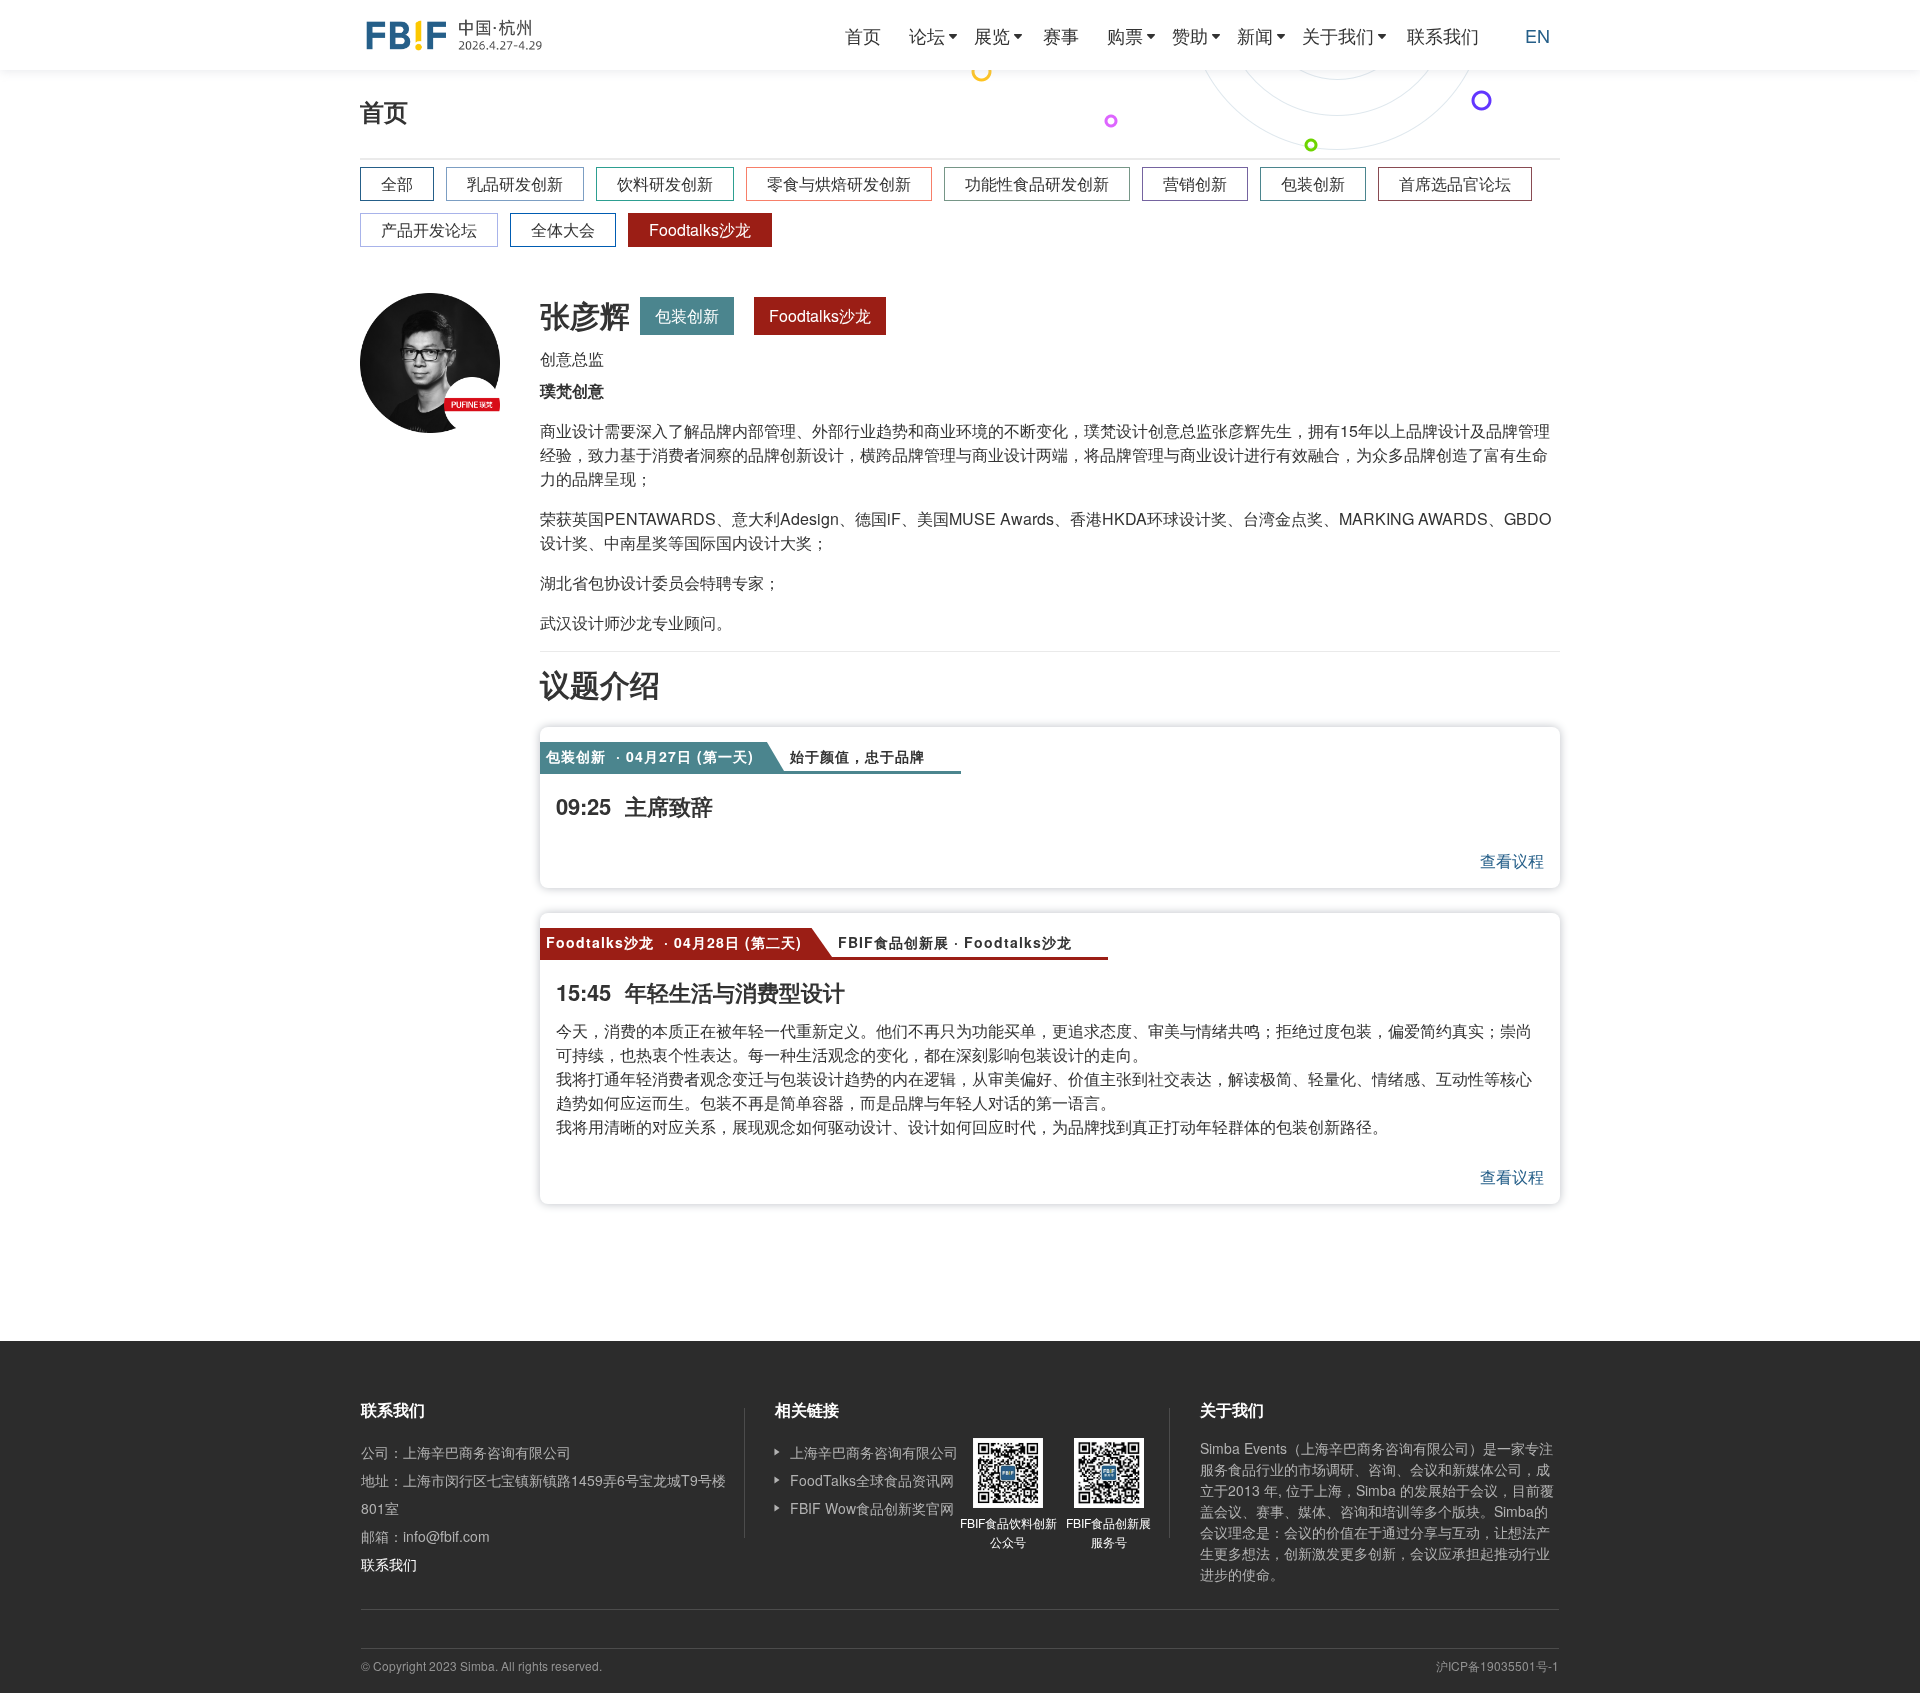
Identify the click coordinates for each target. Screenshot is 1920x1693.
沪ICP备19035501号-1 (1497, 1665)
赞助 (1190, 35)
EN (1537, 35)
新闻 (1255, 35)
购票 (1125, 35)
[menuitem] (863, 35)
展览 (992, 35)
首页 (863, 35)
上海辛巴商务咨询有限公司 (874, 1452)
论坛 (927, 35)
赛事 (1061, 35)
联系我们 (1443, 35)
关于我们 (1338, 35)
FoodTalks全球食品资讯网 (872, 1480)
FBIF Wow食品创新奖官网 (872, 1508)
